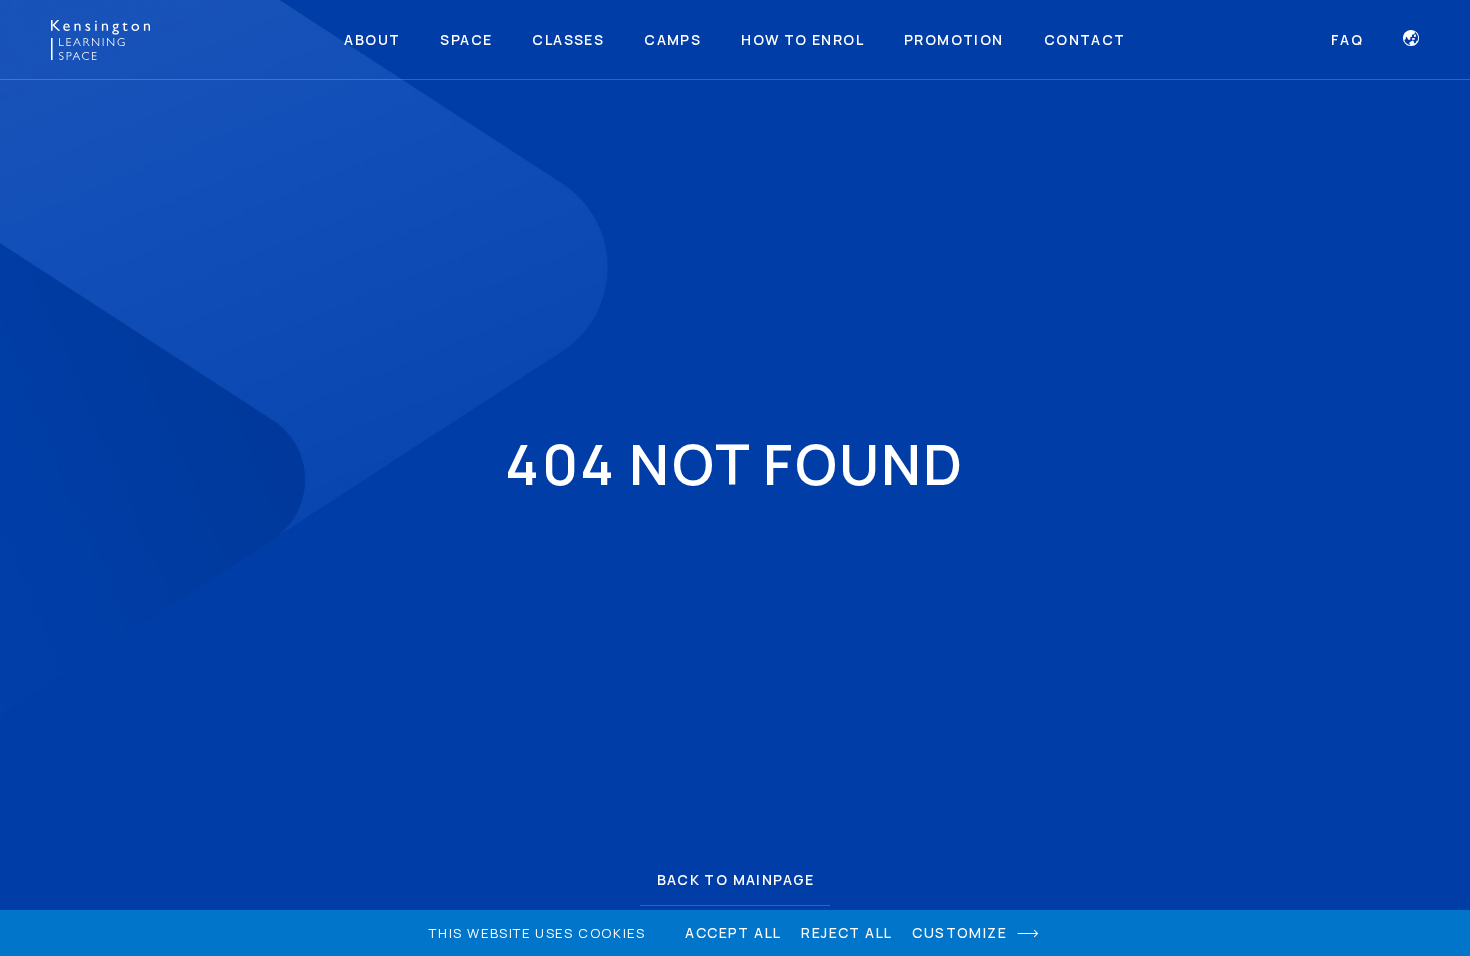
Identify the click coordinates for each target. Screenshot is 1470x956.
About (372, 39)
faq (1347, 40)
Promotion (954, 39)
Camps (672, 39)
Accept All (733, 932)
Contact (1085, 39)
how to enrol (802, 39)
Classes (568, 39)
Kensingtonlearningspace (100, 40)
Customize (959, 932)
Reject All (846, 932)
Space (466, 39)
